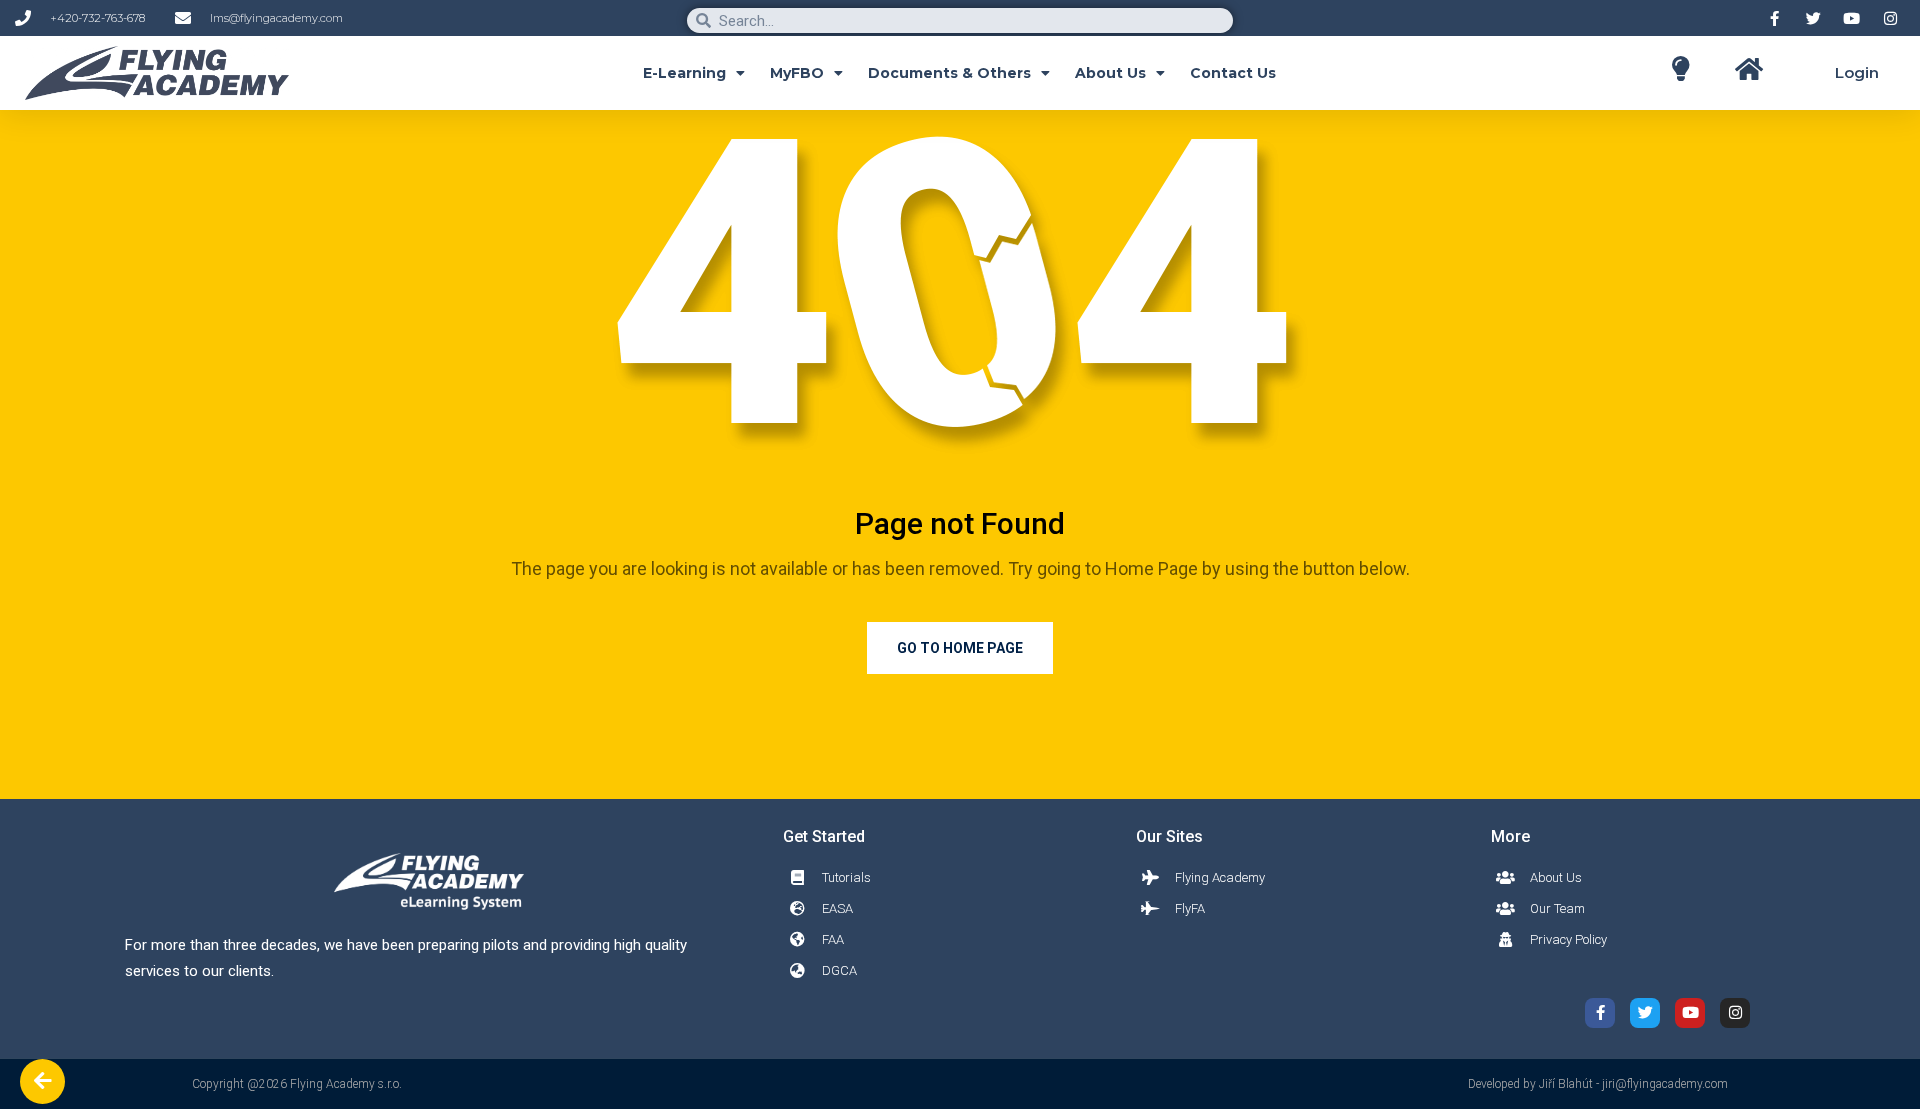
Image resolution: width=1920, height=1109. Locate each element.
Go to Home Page (960, 648)
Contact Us (1233, 73)
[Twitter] (1645, 1013)
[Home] (1680, 68)
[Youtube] (1690, 1013)
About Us (1110, 73)
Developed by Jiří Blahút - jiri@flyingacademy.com (1598, 1084)
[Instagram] (1735, 1013)
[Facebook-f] (1600, 1013)
